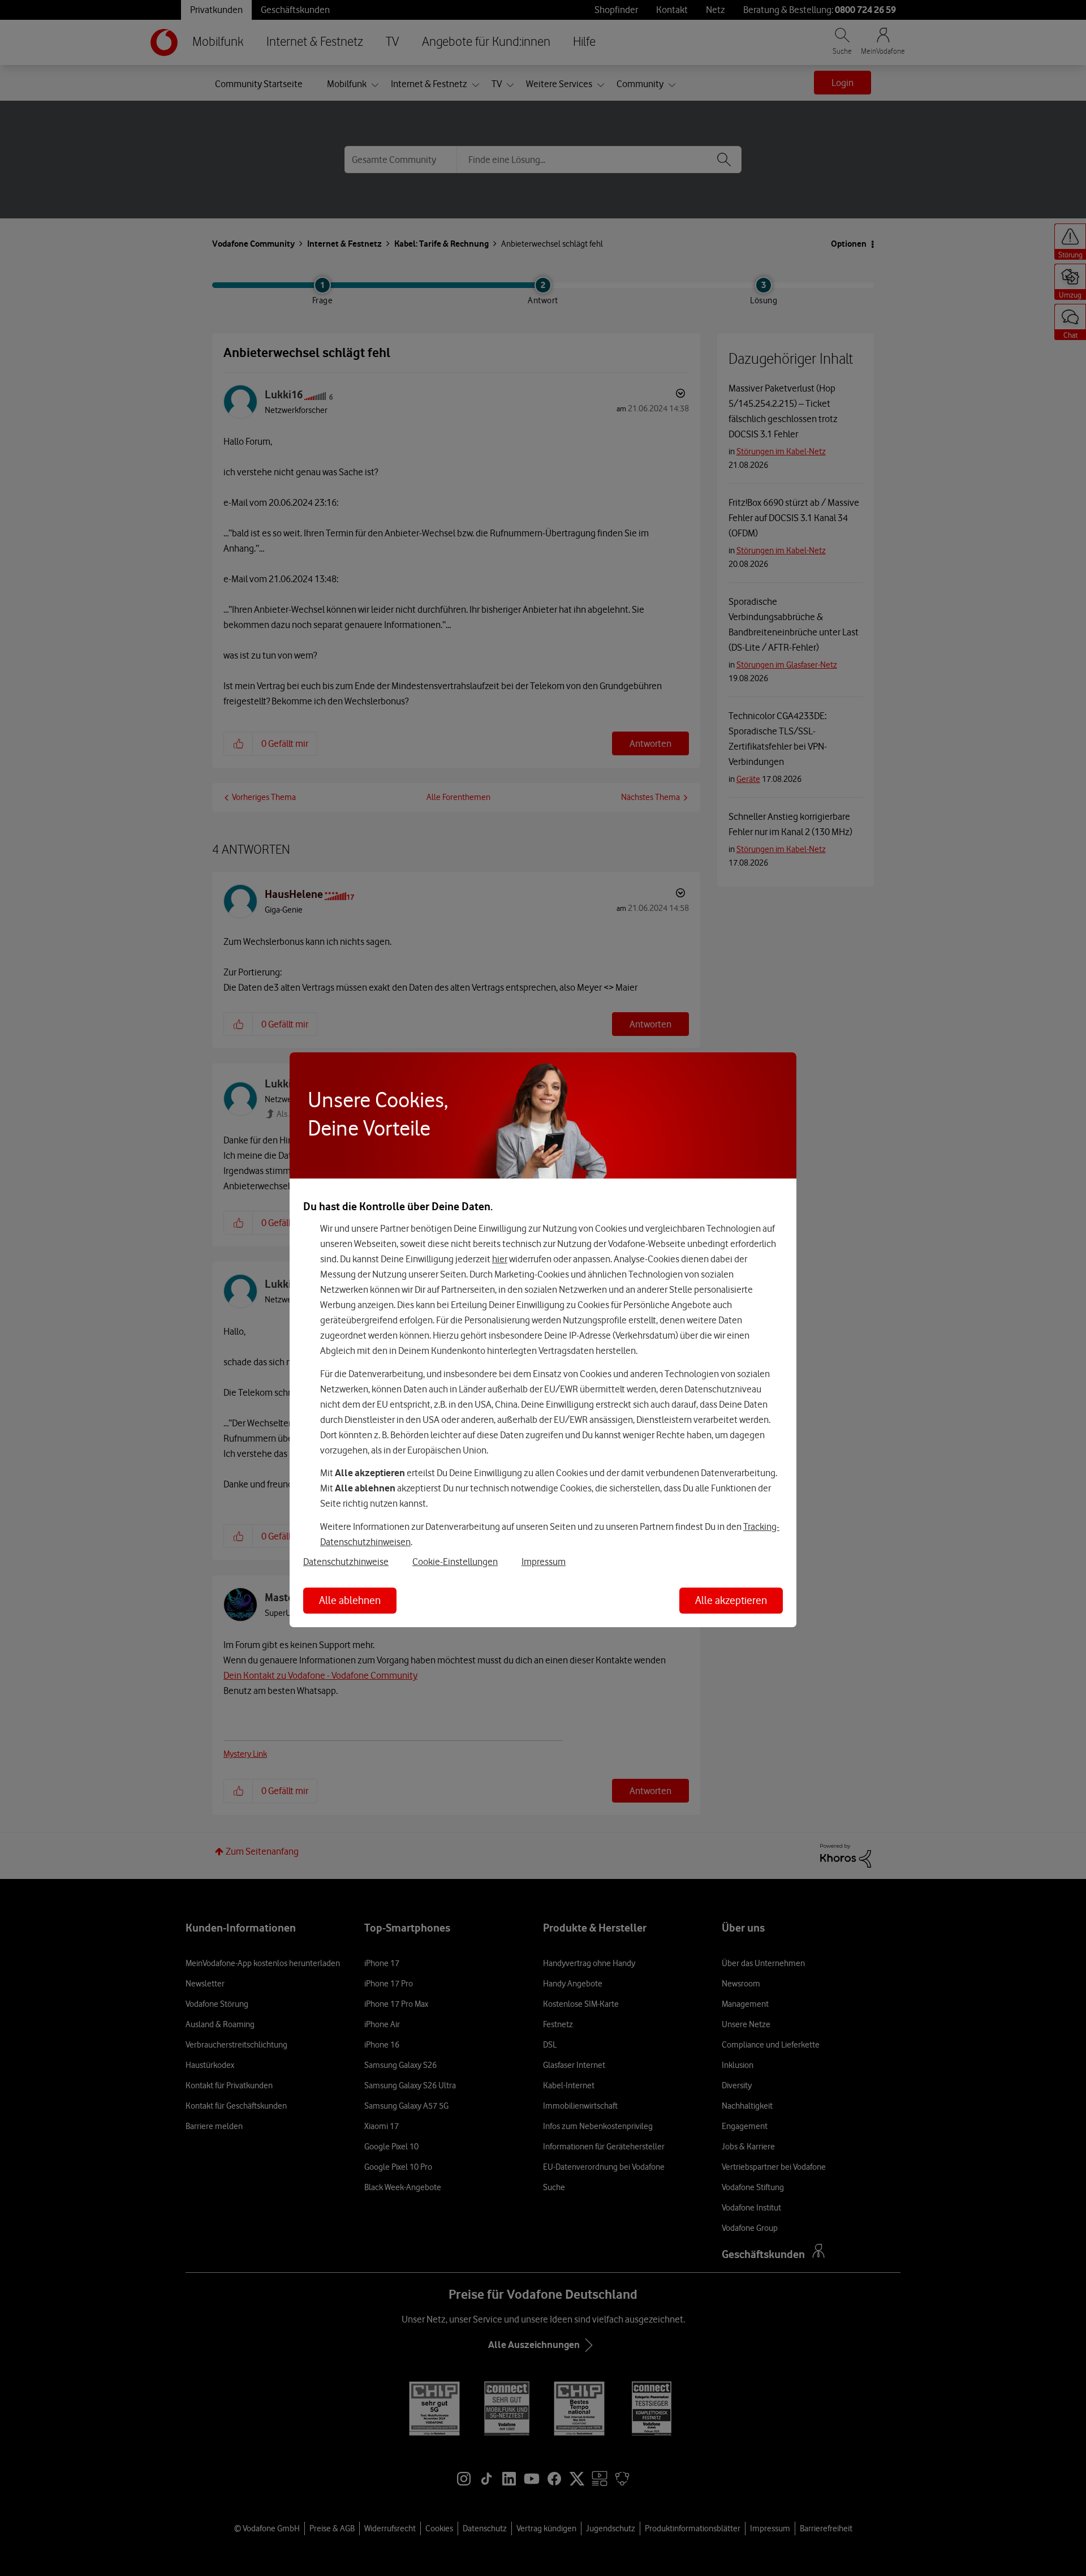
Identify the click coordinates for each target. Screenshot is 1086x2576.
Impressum (544, 1562)
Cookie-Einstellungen (455, 1562)
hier (500, 1259)
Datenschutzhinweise (346, 1562)
